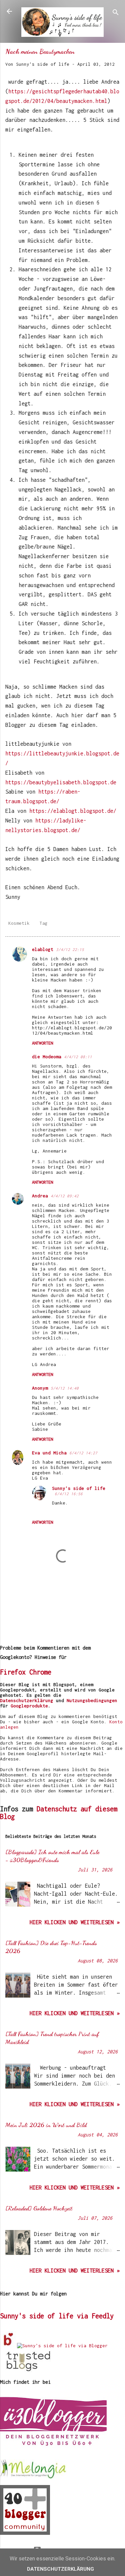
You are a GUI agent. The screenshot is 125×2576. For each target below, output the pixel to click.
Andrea (40, 1196)
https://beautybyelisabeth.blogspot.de (61, 782)
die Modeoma (47, 1057)
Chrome (40, 1672)
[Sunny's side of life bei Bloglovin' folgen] (8, 2346)
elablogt (43, 949)
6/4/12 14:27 (83, 1453)
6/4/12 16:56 (69, 1494)
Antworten (42, 1043)
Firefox (13, 1672)
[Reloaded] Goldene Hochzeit (39, 2208)
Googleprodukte (29, 1706)
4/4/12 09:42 (65, 1196)
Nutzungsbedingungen (92, 1700)
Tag (44, 923)
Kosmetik (19, 923)
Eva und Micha (49, 1453)
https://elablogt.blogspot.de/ (73, 811)
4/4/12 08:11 (78, 1057)
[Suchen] (116, 13)
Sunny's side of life (79, 1488)
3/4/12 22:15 (70, 949)
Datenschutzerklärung (27, 1700)
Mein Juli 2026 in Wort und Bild (46, 2125)
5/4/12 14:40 (65, 1388)
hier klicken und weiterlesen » (75, 1922)
